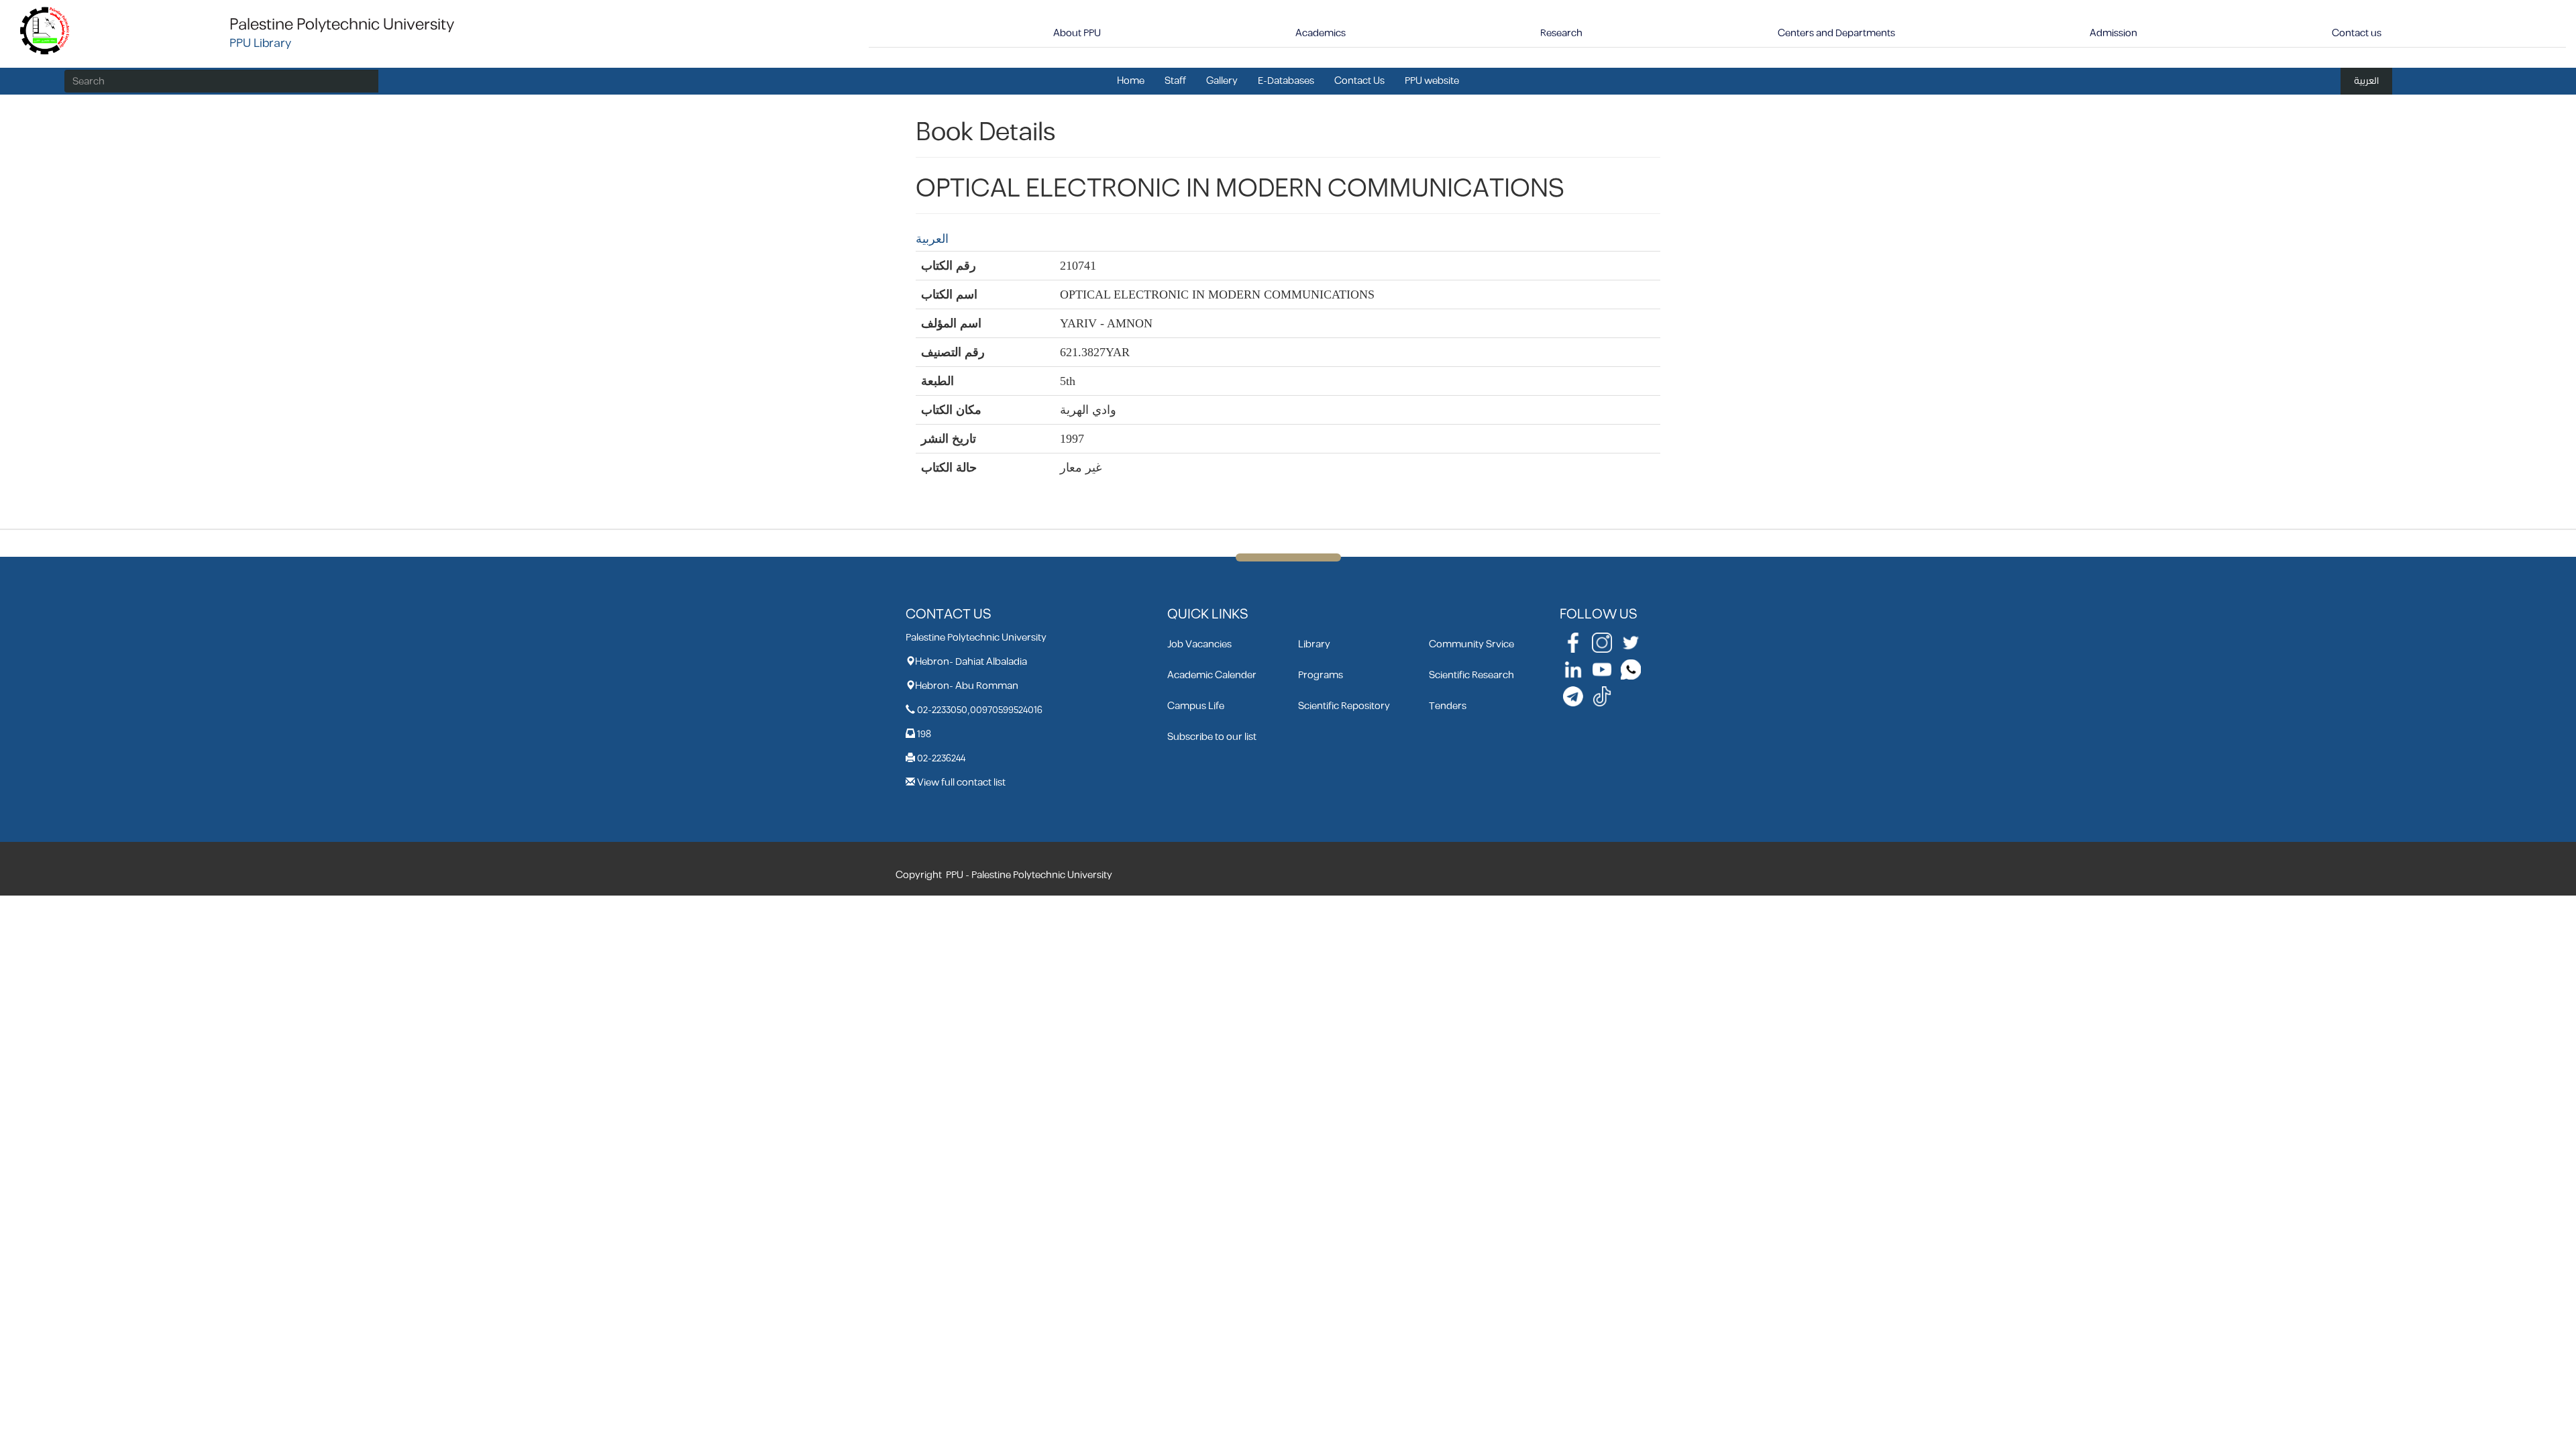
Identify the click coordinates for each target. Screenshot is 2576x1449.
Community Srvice (1471, 644)
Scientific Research (1471, 675)
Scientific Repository (1344, 706)
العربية (2366, 81)
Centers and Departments (1836, 33)
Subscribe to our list (1212, 737)
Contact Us (1359, 81)
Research (1561, 33)
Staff (1175, 81)
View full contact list (961, 783)
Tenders (1448, 706)
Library (1314, 644)
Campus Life (1196, 706)
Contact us (2357, 33)
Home (1131, 81)
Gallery (1222, 81)
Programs (1321, 675)
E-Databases (1286, 81)
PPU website (1432, 81)
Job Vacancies (1199, 644)
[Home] (45, 30)
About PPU (1077, 33)
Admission (2113, 33)
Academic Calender (1212, 675)
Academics (1321, 33)
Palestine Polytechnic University (342, 25)
